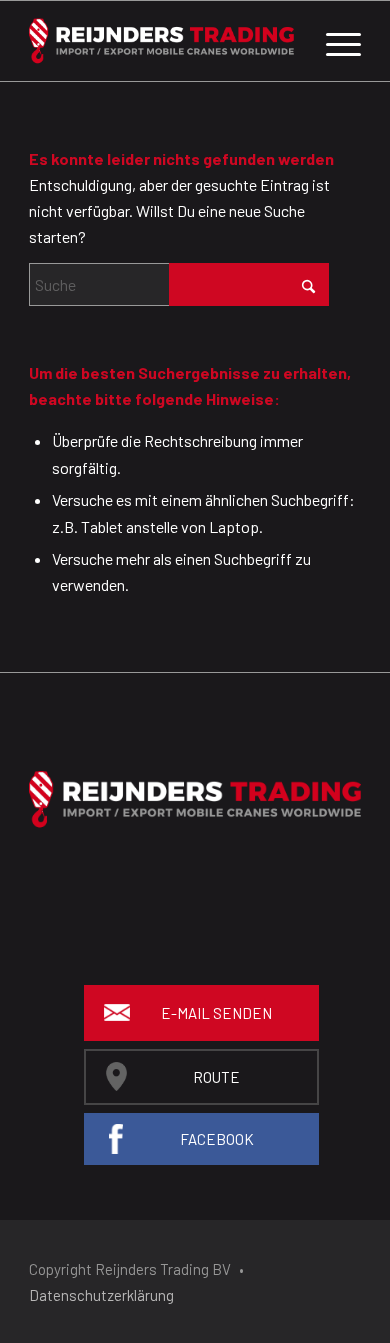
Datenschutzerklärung (101, 1295)
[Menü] (333, 41)
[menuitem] (333, 41)
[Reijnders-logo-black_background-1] (161, 41)
